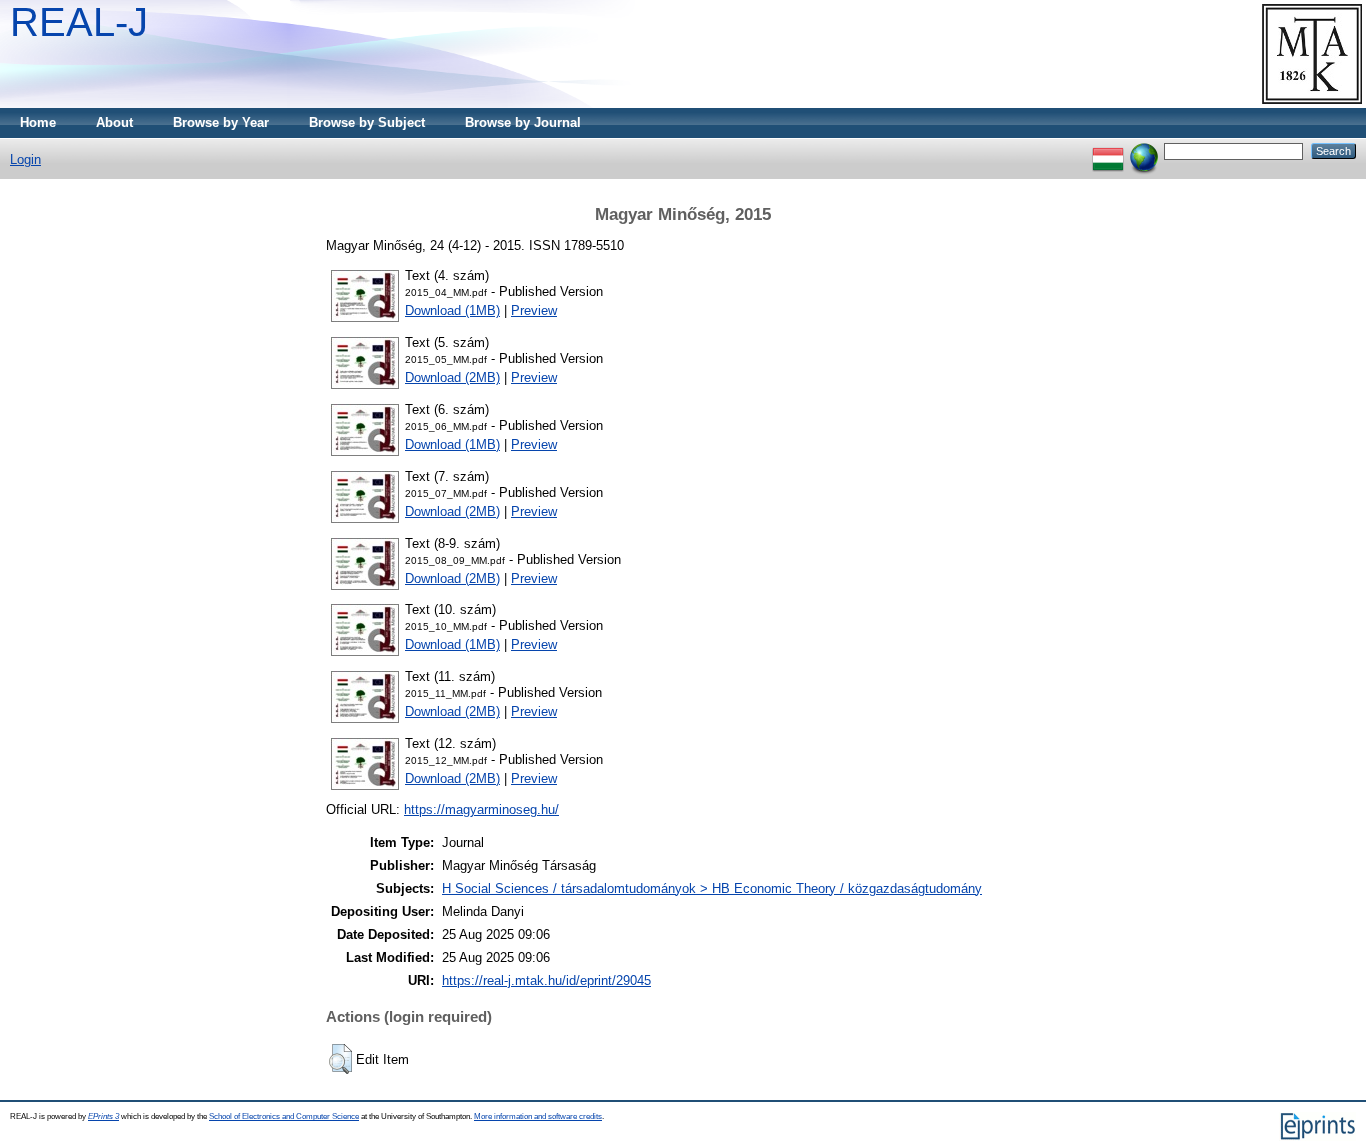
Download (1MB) (452, 310)
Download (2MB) (452, 377)
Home (38, 122)
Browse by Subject (367, 122)
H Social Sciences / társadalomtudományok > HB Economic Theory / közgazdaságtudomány (712, 888)
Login (25, 159)
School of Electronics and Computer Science (284, 1116)
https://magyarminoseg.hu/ (481, 809)
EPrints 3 (103, 1116)
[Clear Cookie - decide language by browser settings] (1144, 150)
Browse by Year (221, 122)
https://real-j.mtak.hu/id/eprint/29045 (546, 980)
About (114, 122)
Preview (534, 310)
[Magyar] (1108, 150)
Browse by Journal (523, 122)
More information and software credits (538, 1116)
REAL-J (79, 22)
